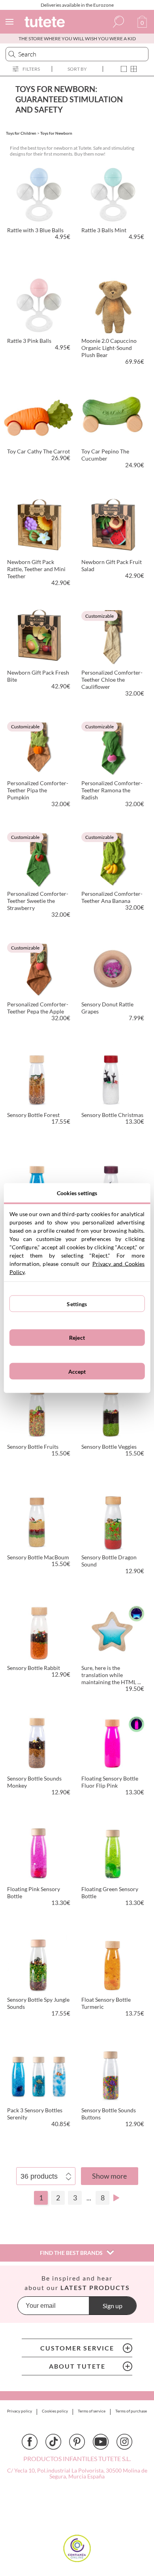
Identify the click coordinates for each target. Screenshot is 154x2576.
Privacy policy (20, 2411)
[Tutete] (46, 23)
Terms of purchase (131, 2411)
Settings (77, 1304)
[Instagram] (124, 2442)
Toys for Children (21, 133)
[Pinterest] (77, 2442)
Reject (77, 1338)
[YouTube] (101, 2442)
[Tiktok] (53, 2442)
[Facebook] (30, 2442)
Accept (77, 1371)
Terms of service (92, 2411)
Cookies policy (55, 2411)
